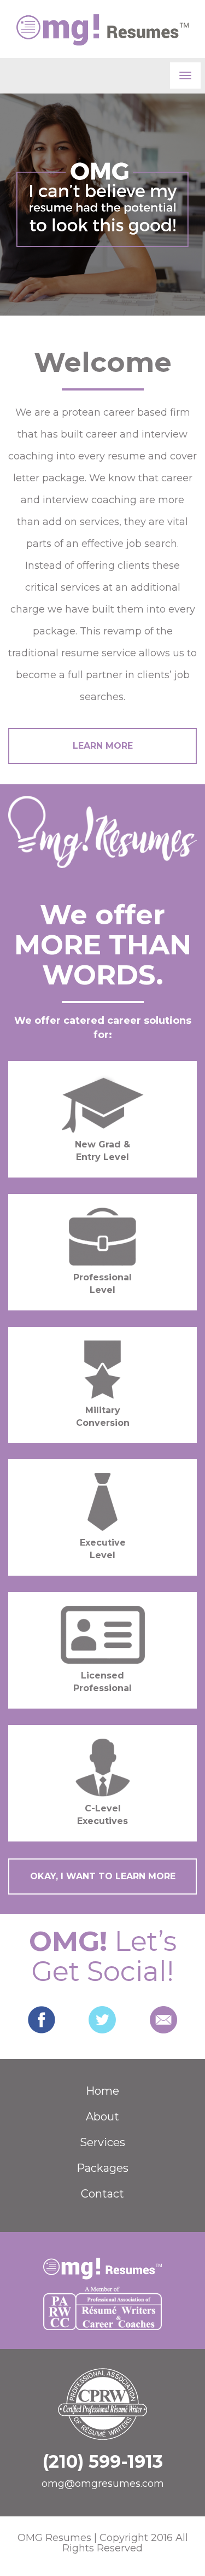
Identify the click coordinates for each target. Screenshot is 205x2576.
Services (102, 2142)
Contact (102, 2194)
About (102, 2117)
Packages (102, 2168)
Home (102, 2091)
